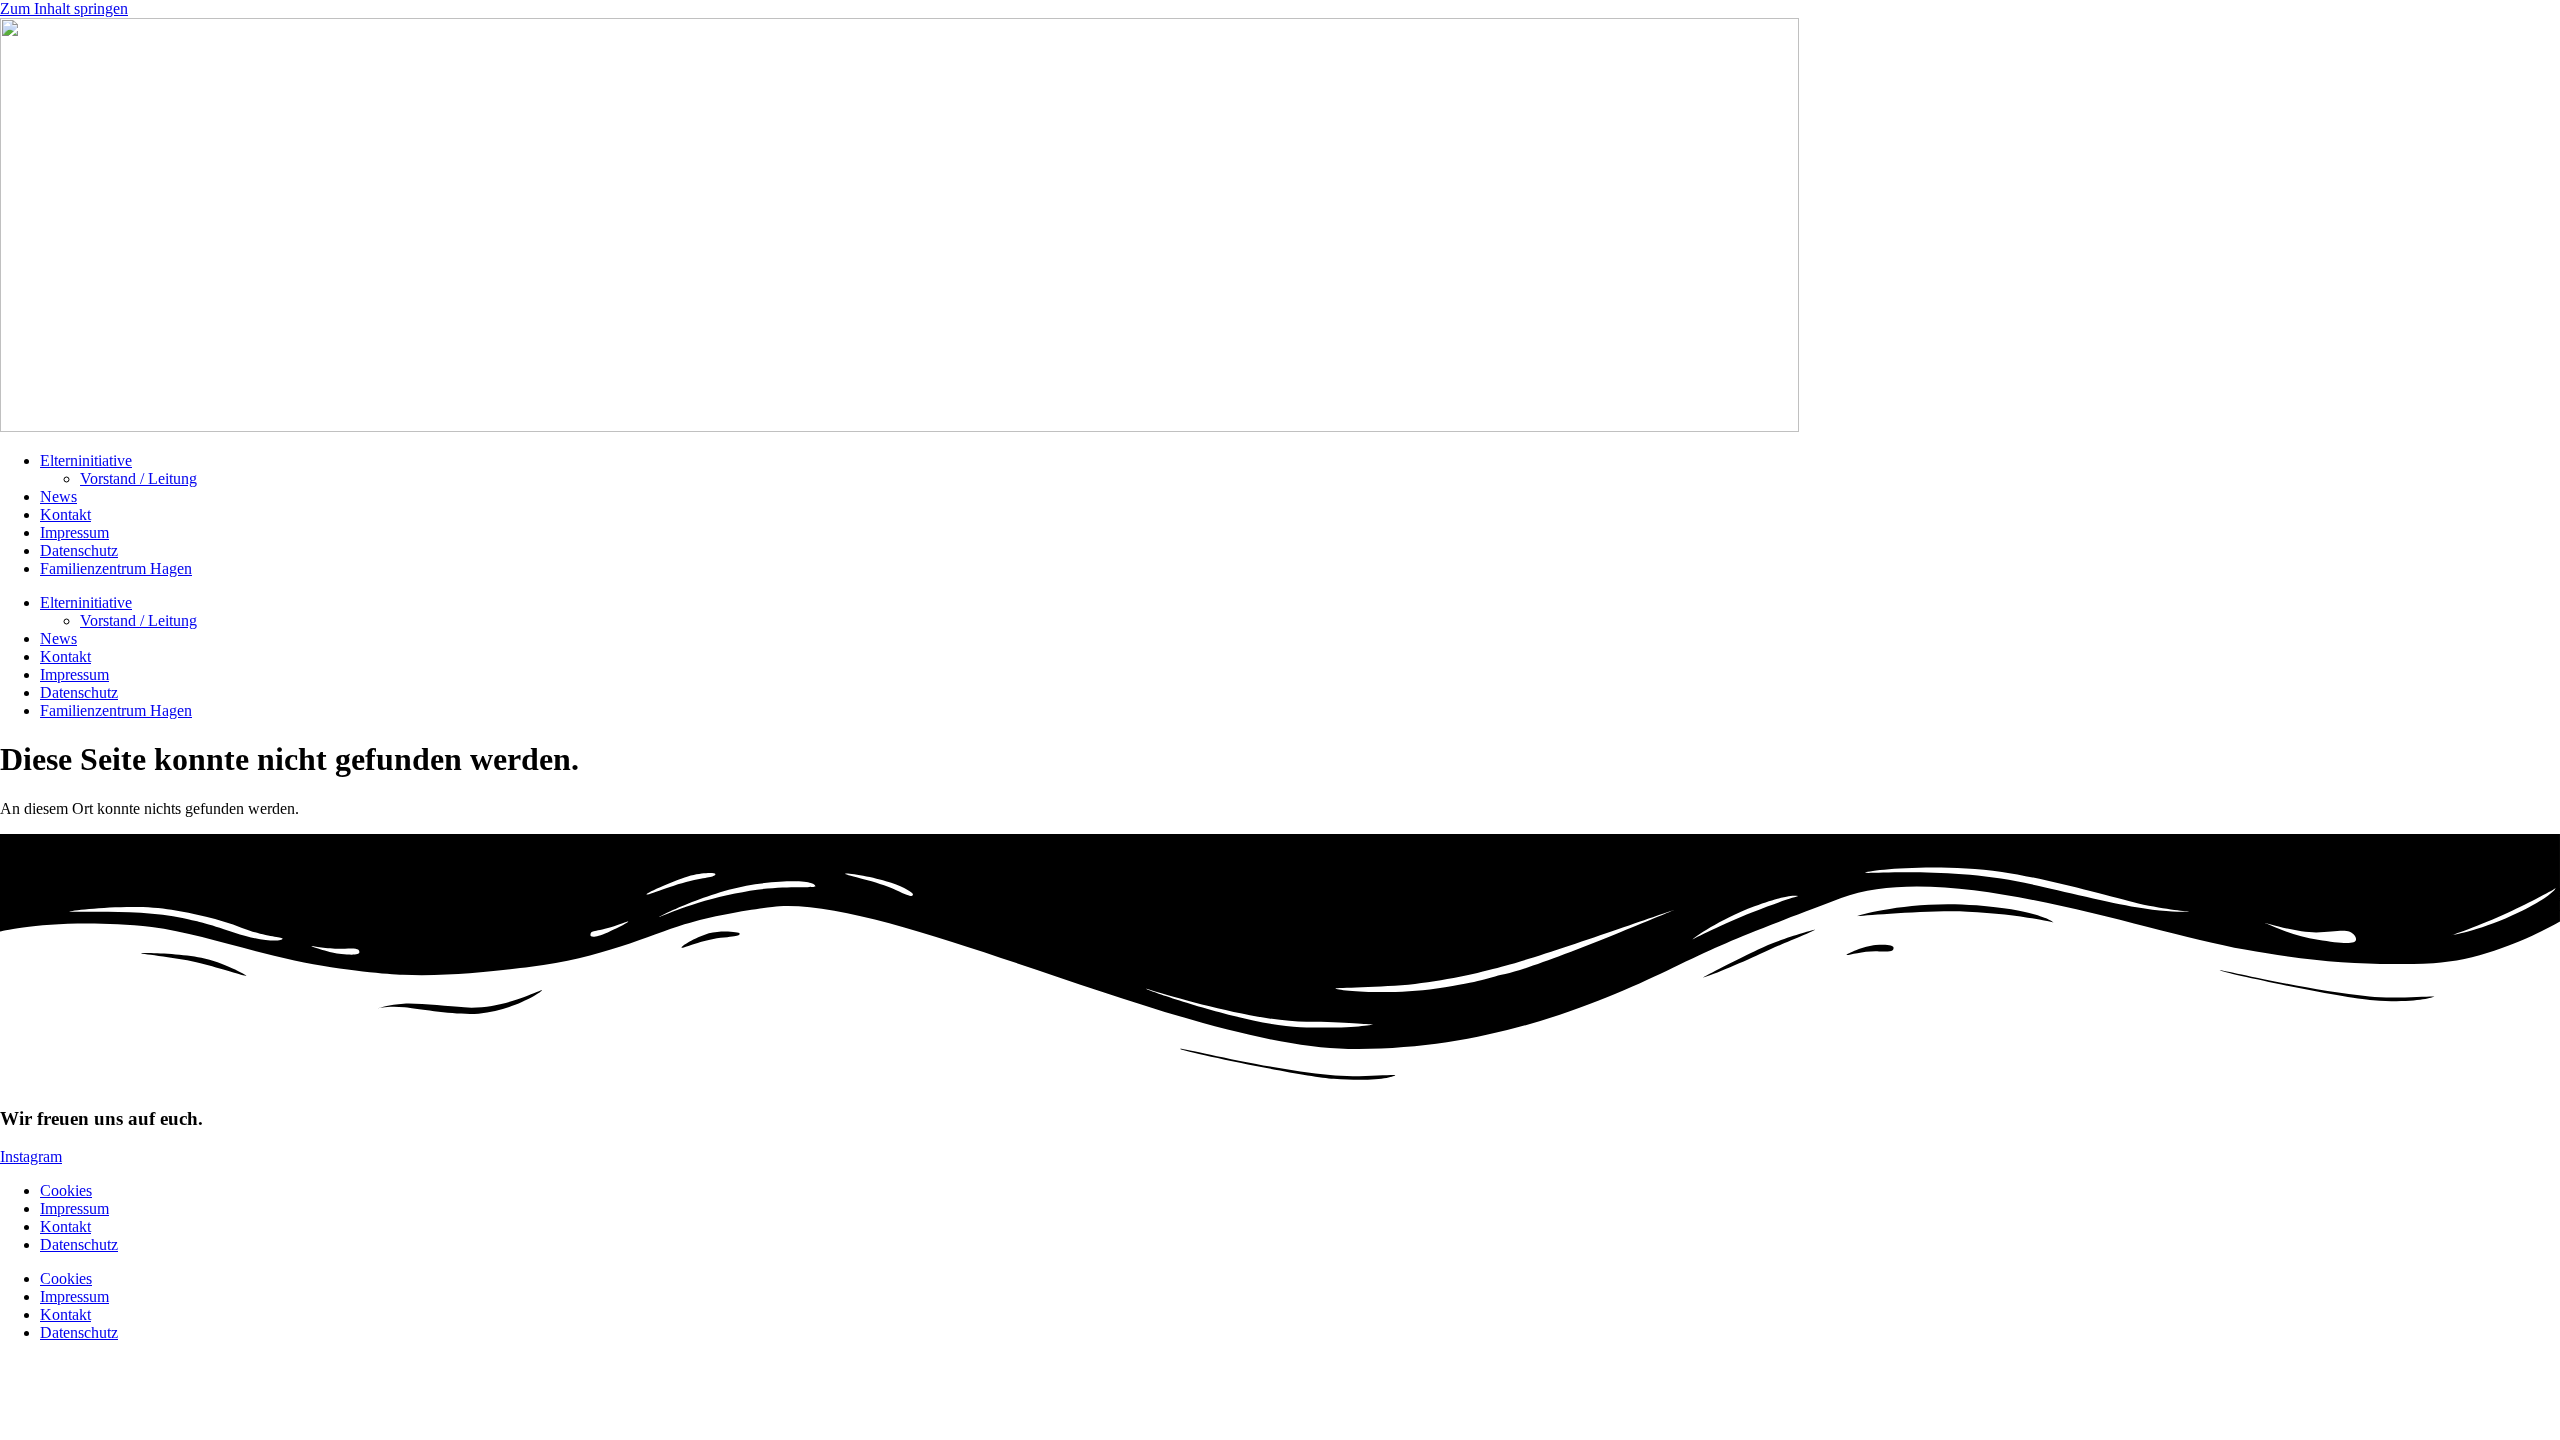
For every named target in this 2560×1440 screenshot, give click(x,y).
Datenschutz (79, 550)
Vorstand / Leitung (138, 478)
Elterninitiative (86, 460)
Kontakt (65, 514)
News (58, 496)
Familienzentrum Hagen (116, 568)
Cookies (66, 1190)
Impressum (74, 532)
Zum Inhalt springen (64, 8)
